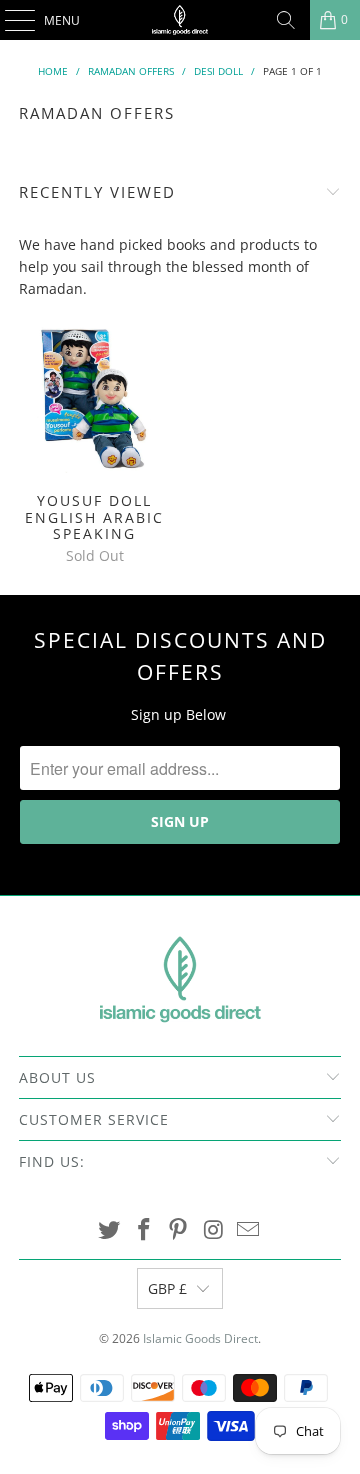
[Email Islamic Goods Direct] (249, 1230)
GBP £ (167, 1288)
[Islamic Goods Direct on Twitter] (110, 1230)
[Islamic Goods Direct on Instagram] (214, 1230)
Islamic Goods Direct (200, 1338)
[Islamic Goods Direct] (180, 20)
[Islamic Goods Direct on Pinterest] (179, 1230)
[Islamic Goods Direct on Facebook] (144, 1230)
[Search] (286, 20)
